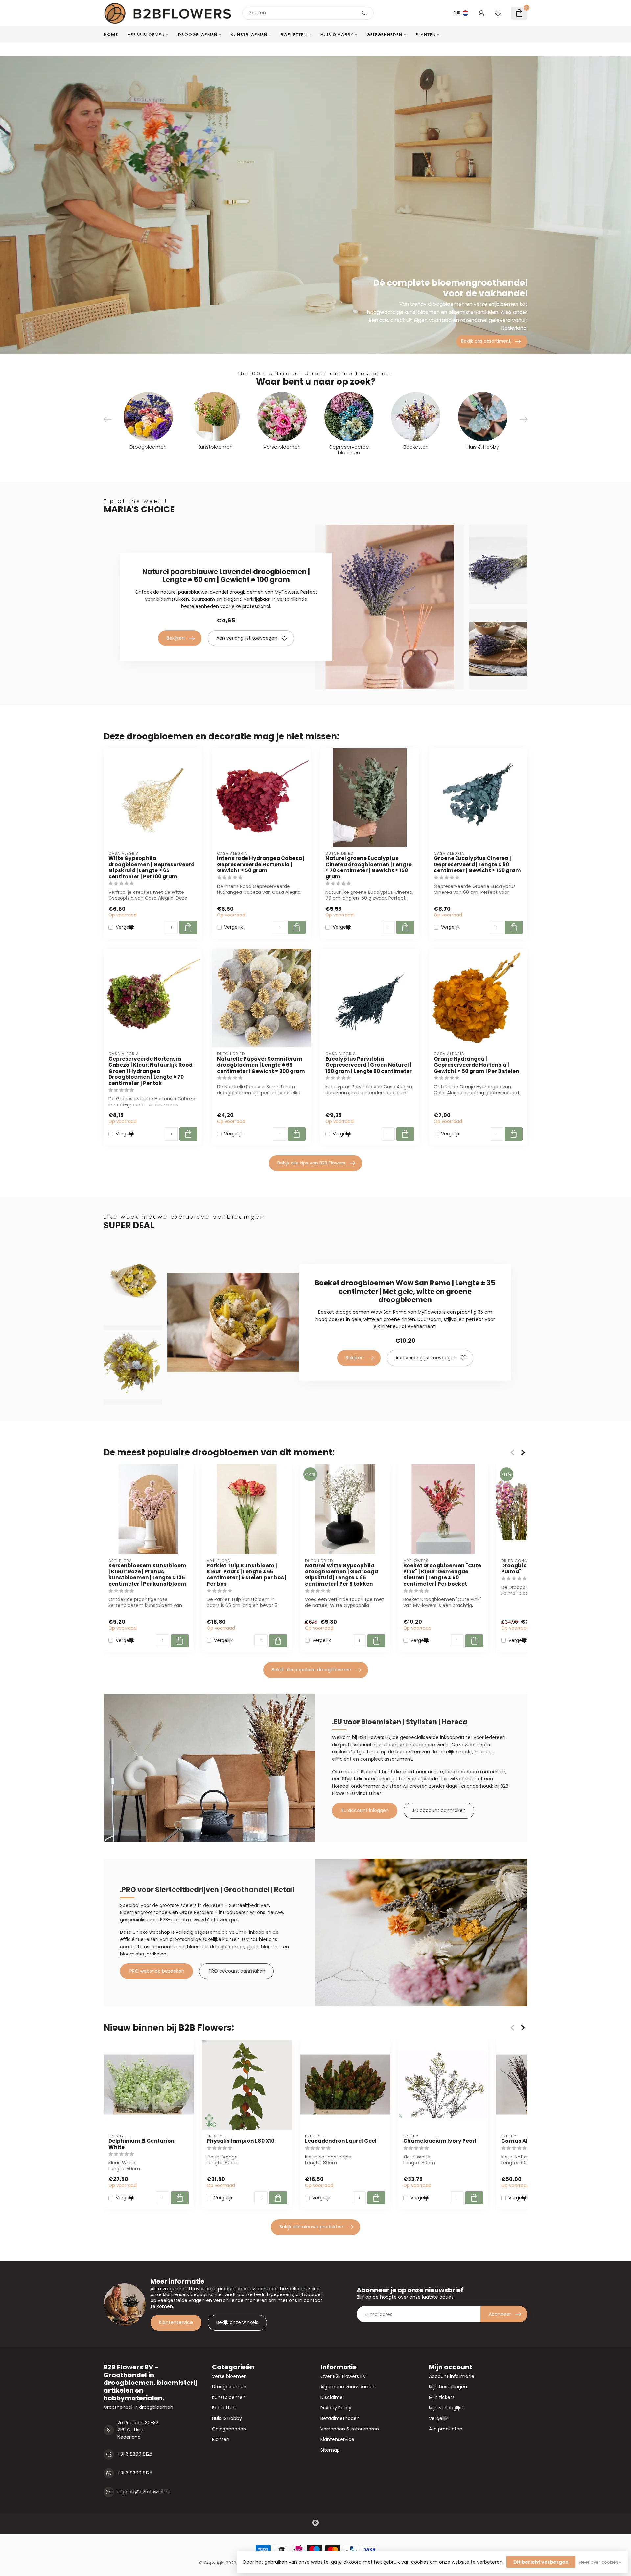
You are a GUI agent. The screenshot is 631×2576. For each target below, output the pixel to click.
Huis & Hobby (337, 35)
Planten (426, 35)
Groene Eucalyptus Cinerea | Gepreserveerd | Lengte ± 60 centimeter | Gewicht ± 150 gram (477, 864)
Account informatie (452, 2376)
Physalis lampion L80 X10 (241, 2141)
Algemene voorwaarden (348, 2387)
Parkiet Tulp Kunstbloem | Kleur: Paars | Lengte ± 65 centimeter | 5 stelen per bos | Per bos (247, 1575)
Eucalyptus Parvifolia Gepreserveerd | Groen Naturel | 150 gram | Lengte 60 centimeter (369, 1065)
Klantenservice (176, 2322)
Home (111, 35)
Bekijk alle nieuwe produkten (311, 2227)
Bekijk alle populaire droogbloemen (312, 1670)
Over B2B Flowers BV (343, 2376)
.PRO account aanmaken (236, 1971)
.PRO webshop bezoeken (156, 1971)
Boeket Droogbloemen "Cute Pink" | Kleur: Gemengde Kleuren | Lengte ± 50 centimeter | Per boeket (442, 1575)
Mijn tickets (442, 2397)
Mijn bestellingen (448, 2387)
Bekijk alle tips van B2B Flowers (311, 1163)
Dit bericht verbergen (541, 2562)
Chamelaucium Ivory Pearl (440, 2141)
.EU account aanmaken (439, 1810)
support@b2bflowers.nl (143, 2492)
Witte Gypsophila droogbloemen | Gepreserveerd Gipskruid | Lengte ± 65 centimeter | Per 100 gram (152, 868)
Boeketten (294, 35)
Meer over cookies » (600, 2562)
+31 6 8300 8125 (135, 2454)
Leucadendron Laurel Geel (341, 2141)
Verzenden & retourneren (350, 2429)
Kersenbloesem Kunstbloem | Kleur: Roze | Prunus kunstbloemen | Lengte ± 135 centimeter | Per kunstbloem (147, 1575)
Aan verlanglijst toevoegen (247, 638)
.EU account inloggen (365, 1810)
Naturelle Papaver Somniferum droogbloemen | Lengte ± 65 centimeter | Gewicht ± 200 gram (261, 1065)
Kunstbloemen (249, 35)
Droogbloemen (198, 35)
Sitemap (330, 2450)
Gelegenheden (385, 35)
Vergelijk (125, 927)
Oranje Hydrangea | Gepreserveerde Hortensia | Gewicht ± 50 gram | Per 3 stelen (477, 1065)
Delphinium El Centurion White (141, 2144)
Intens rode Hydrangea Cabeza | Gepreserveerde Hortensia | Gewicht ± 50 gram (261, 864)
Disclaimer (332, 2397)
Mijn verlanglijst (446, 2408)
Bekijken (176, 638)
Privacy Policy (336, 2408)
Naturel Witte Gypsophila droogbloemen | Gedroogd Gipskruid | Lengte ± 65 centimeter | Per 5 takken (341, 1575)
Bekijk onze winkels (237, 2322)
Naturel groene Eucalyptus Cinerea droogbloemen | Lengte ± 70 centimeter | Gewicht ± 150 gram (369, 868)
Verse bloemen (146, 35)
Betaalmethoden (340, 2418)
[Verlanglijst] (498, 13)
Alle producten (446, 2429)
